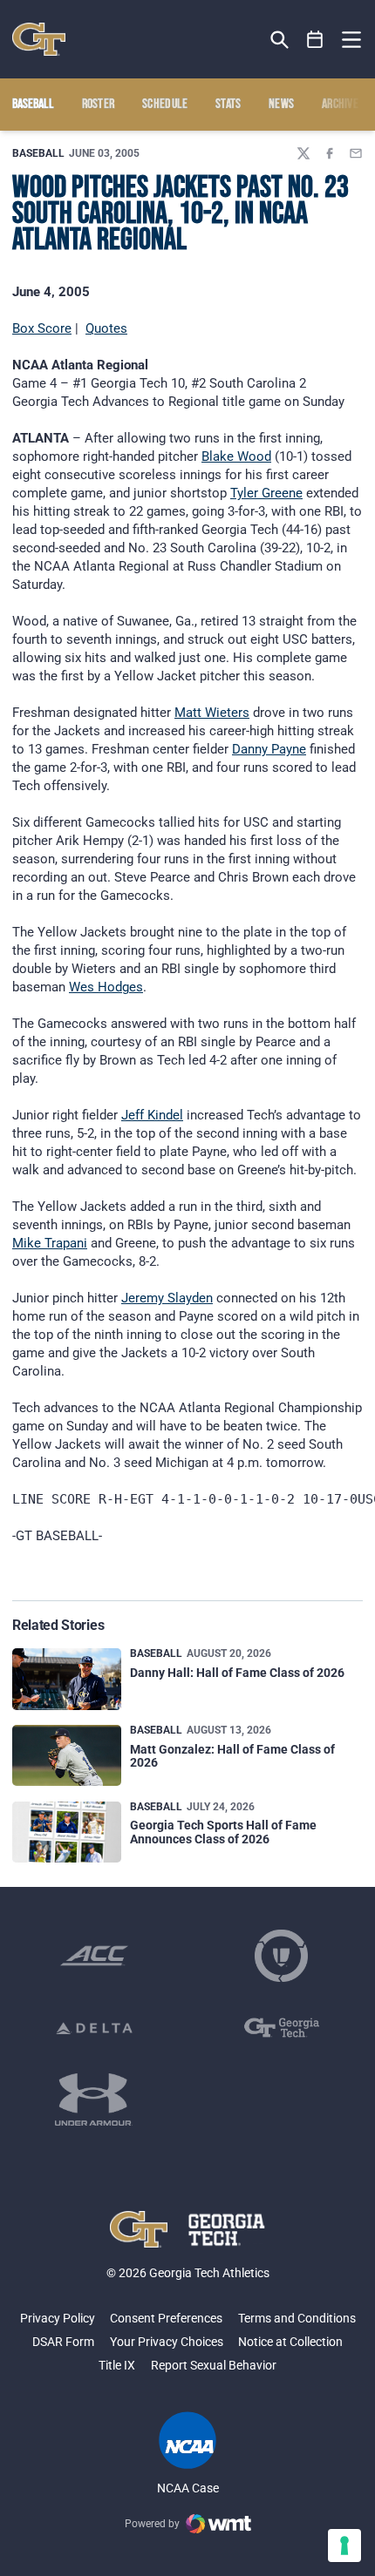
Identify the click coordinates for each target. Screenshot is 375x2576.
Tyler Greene (266, 493)
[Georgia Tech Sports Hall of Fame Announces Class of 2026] (67, 1832)
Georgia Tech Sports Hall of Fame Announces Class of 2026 (223, 1832)
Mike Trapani (50, 1243)
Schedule (165, 105)
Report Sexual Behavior (214, 2365)
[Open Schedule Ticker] (315, 40)
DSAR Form (63, 2342)
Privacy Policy (58, 2318)
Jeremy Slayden (167, 1298)
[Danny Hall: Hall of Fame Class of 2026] (67, 1679)
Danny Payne (269, 749)
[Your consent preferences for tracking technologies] (344, 2546)
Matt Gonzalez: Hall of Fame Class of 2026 (232, 1756)
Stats (228, 105)
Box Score (42, 328)
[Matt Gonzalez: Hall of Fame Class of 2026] (67, 1755)
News (281, 105)
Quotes (106, 328)
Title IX (117, 2365)
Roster (99, 105)
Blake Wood (236, 456)
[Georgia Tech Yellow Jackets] (39, 39)
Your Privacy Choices (167, 2342)
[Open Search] (280, 40)
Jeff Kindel (152, 1115)
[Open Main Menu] (351, 40)
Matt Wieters (212, 713)
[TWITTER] (303, 153)
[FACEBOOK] (330, 153)
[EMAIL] (356, 153)
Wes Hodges (106, 987)
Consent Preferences (166, 2318)
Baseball (38, 153)
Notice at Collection (290, 2342)
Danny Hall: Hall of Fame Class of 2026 (237, 1673)
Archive (340, 105)
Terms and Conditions (297, 2318)
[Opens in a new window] (94, 1956)
